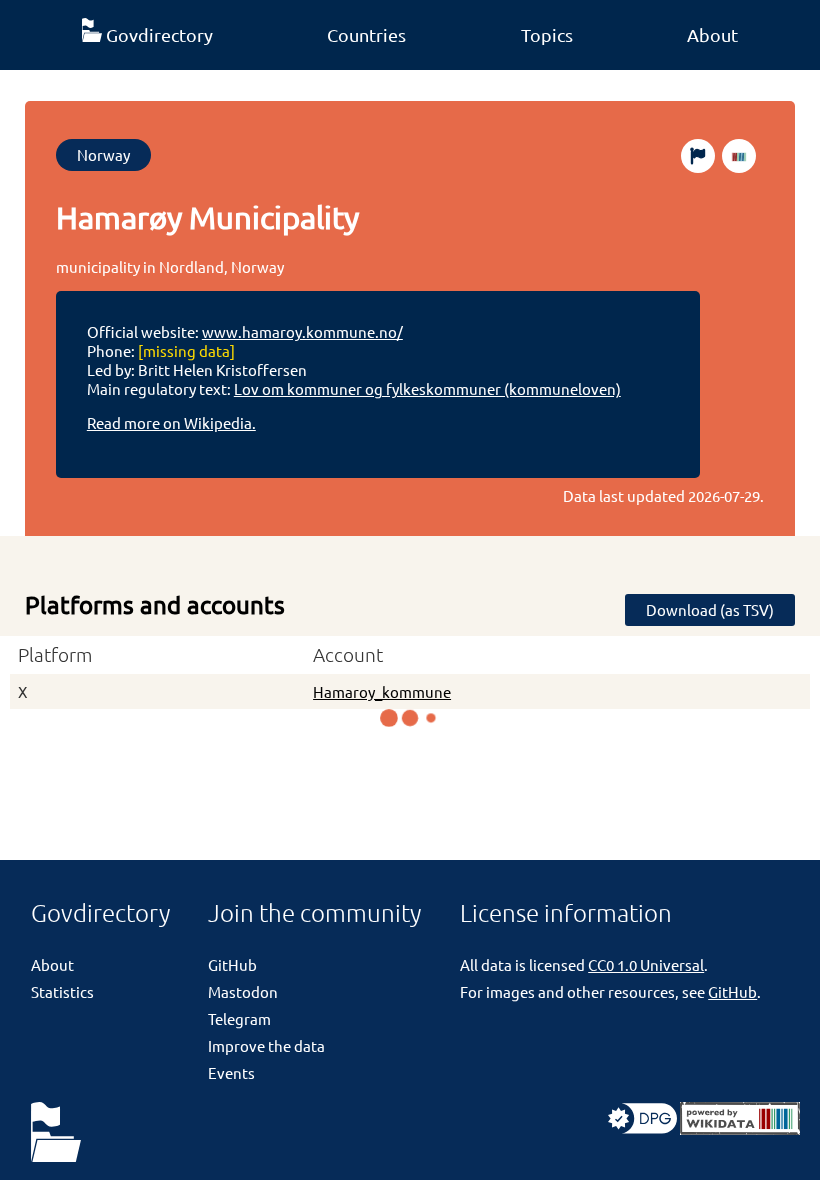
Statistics (62, 991)
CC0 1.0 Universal (646, 964)
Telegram (239, 1018)
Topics (547, 34)
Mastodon (243, 991)
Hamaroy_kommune (382, 691)
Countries (366, 34)
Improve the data (266, 1045)
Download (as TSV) (710, 609)
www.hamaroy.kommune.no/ (302, 331)
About (712, 34)
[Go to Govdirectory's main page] (56, 1133)
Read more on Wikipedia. (171, 422)
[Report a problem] (698, 156)
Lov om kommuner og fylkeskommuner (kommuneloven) (427, 388)
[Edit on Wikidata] (739, 156)
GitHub (232, 964)
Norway (103, 154)
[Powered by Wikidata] (740, 1128)
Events (231, 1072)
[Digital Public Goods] (642, 1128)
